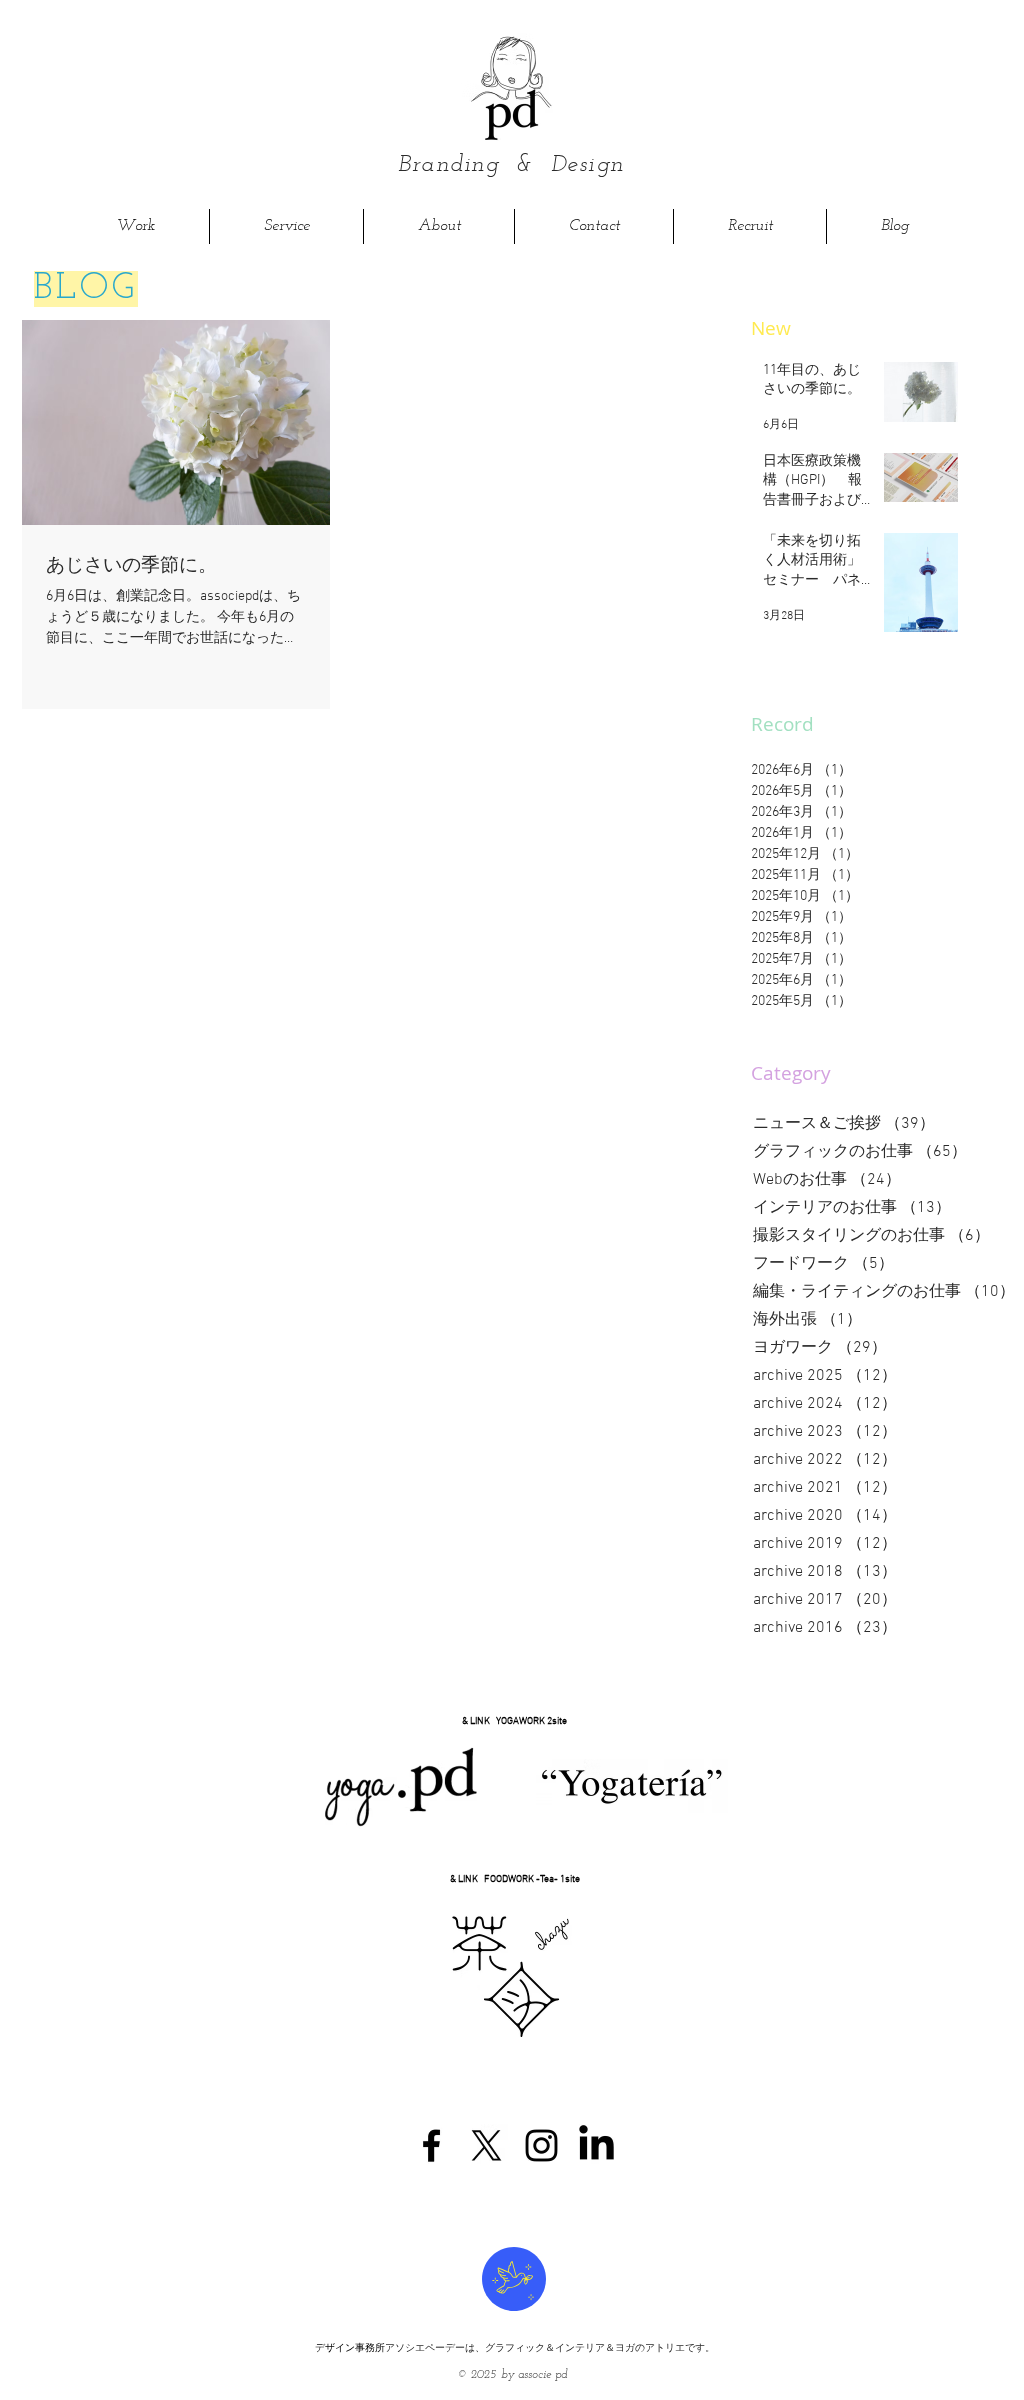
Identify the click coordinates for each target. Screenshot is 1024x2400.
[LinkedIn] (596, 2145)
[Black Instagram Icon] (541, 2145)
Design (587, 165)
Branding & (474, 165)
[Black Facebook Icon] (431, 2145)
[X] (486, 2145)
